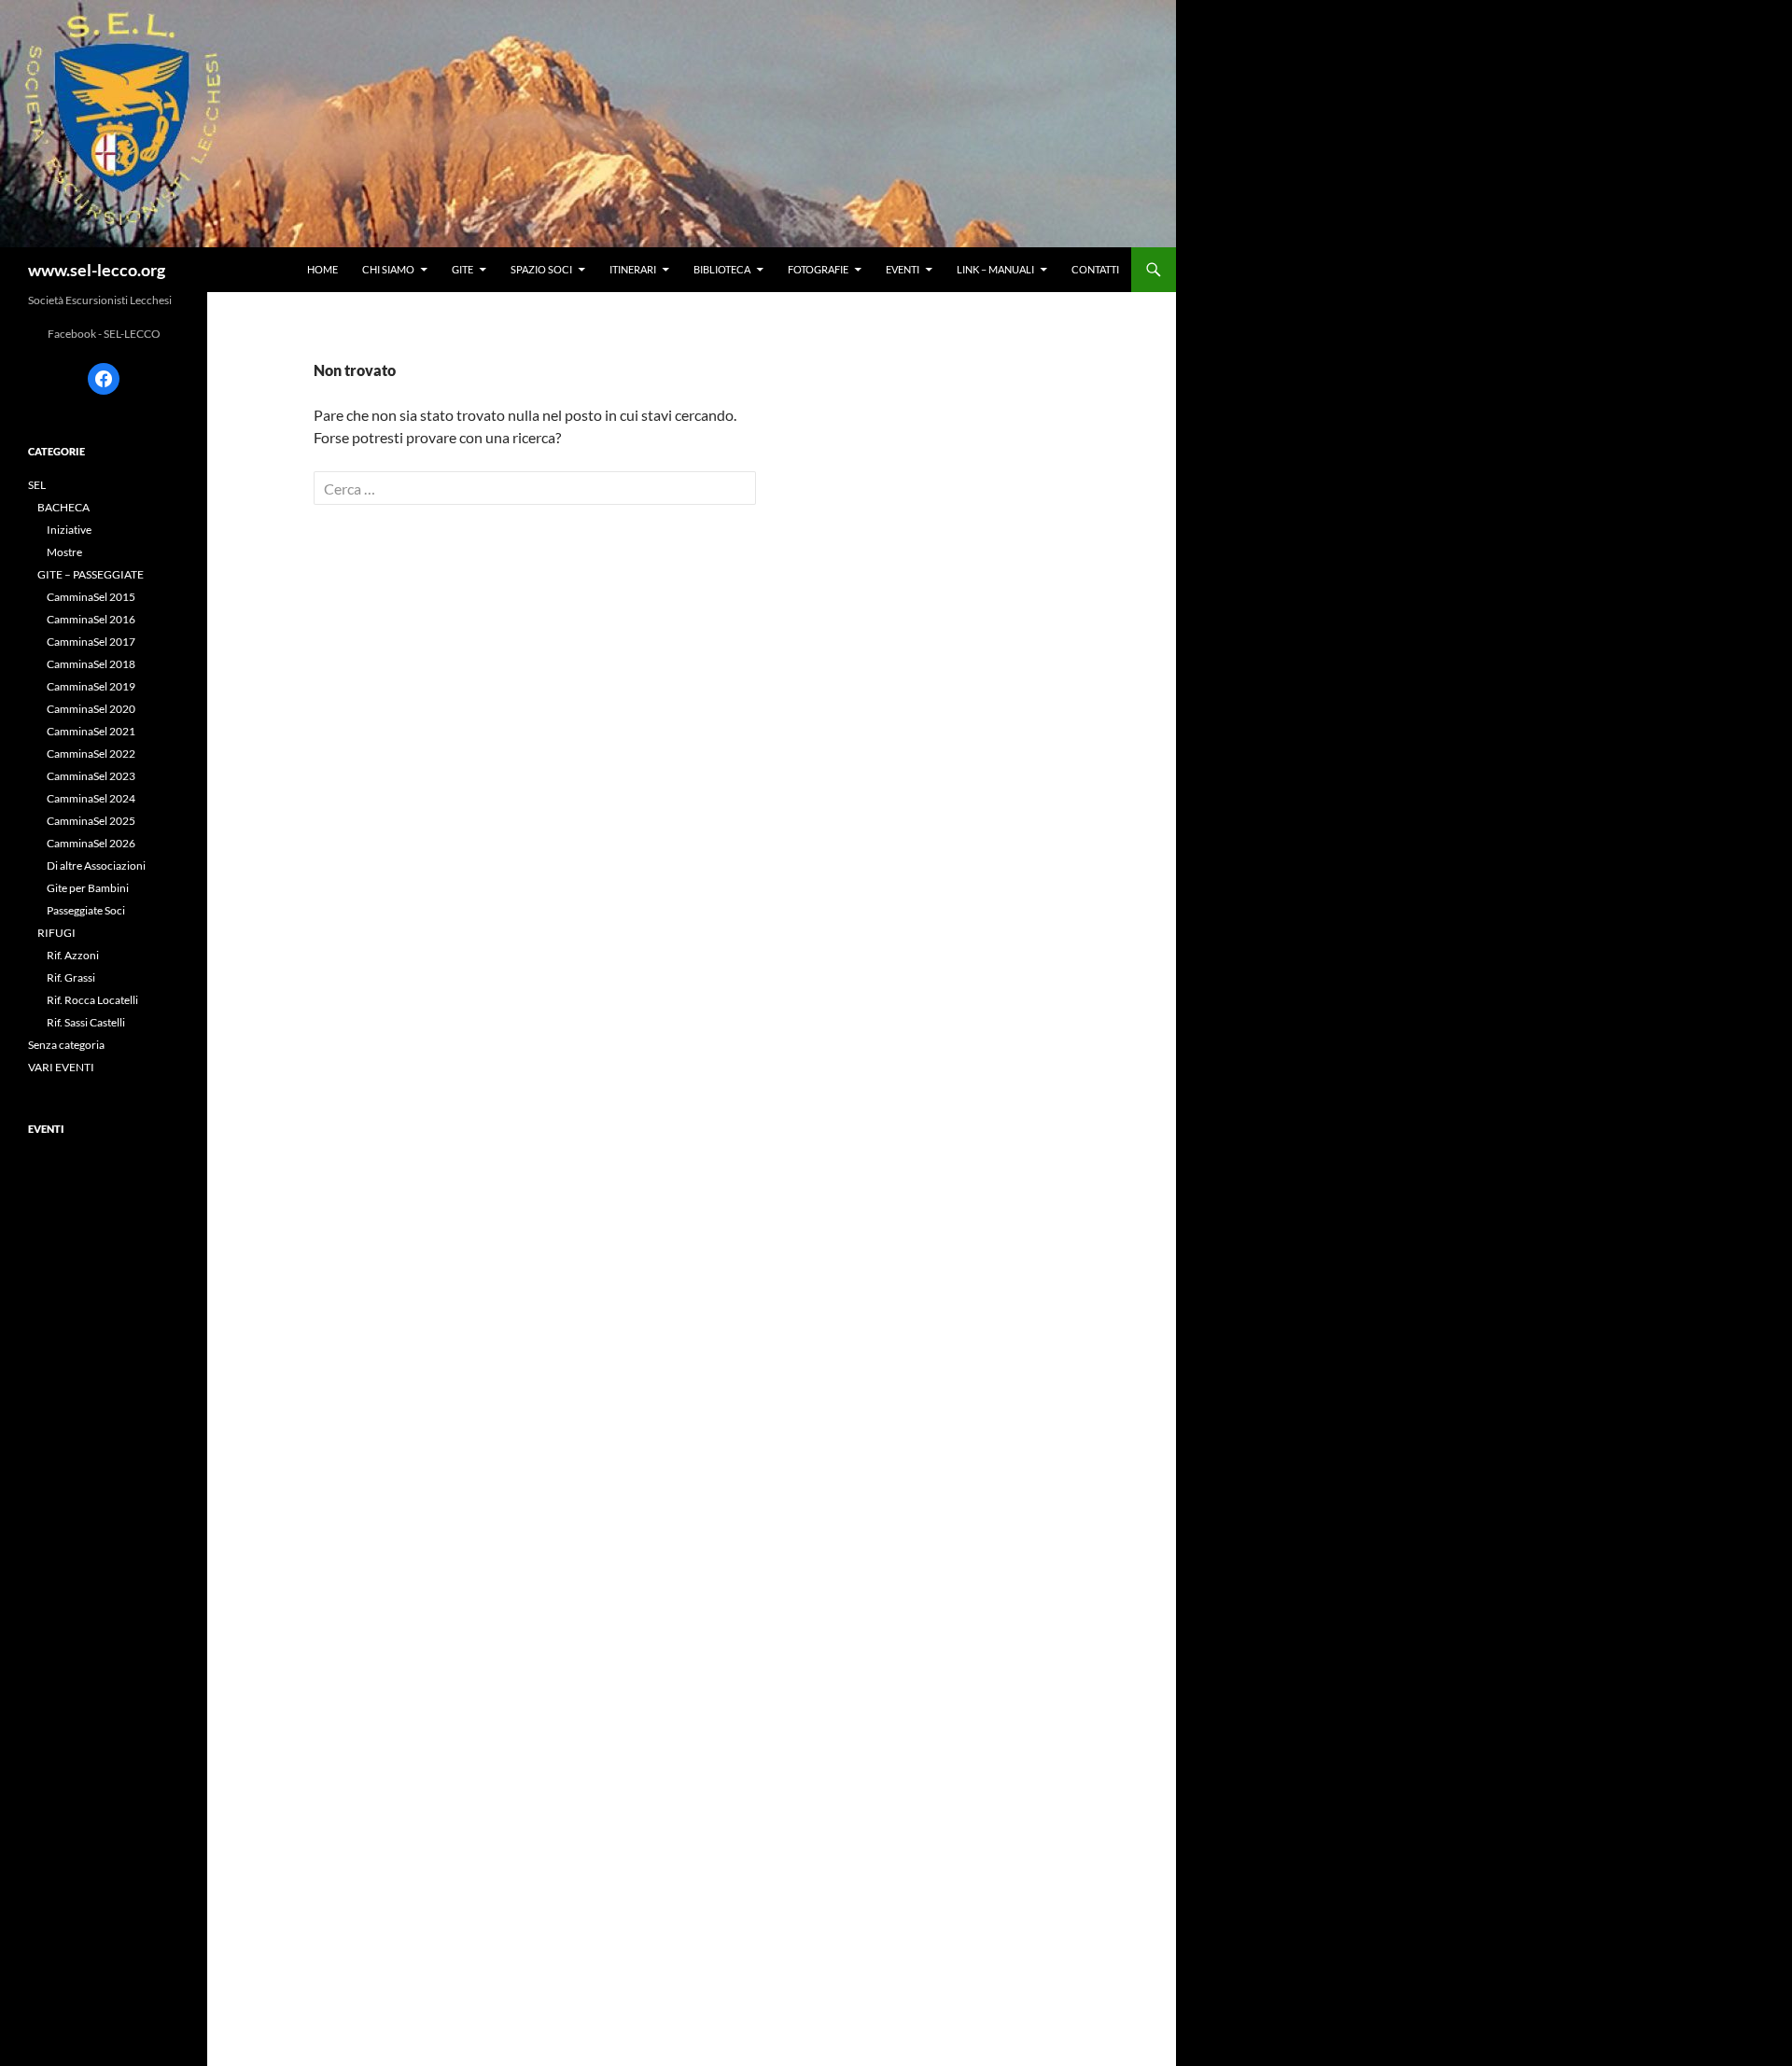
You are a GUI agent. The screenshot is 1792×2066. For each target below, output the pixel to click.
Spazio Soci (541, 269)
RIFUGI (56, 933)
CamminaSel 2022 (91, 754)
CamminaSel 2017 (91, 642)
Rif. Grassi (71, 977)
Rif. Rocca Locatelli (92, 1000)
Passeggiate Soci (86, 910)
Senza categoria (66, 1045)
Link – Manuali (995, 269)
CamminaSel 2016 (91, 619)
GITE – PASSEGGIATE (91, 574)
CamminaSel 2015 (91, 597)
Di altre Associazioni (96, 865)
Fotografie (818, 269)
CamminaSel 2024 (91, 798)
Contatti (1095, 269)
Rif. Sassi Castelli (86, 1022)
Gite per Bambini (88, 888)
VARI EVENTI (61, 1067)
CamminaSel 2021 (91, 731)
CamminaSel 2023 (91, 776)
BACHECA (63, 507)
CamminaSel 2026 (91, 843)
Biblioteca (722, 269)
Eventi (903, 269)
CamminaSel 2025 (91, 821)
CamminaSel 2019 (91, 686)
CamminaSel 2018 (91, 664)
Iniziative (69, 530)
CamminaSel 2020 (91, 709)
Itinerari (633, 269)
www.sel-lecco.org (97, 270)
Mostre (64, 552)
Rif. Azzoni (73, 955)
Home (322, 269)
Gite (462, 269)
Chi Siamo (388, 269)
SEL (37, 485)
